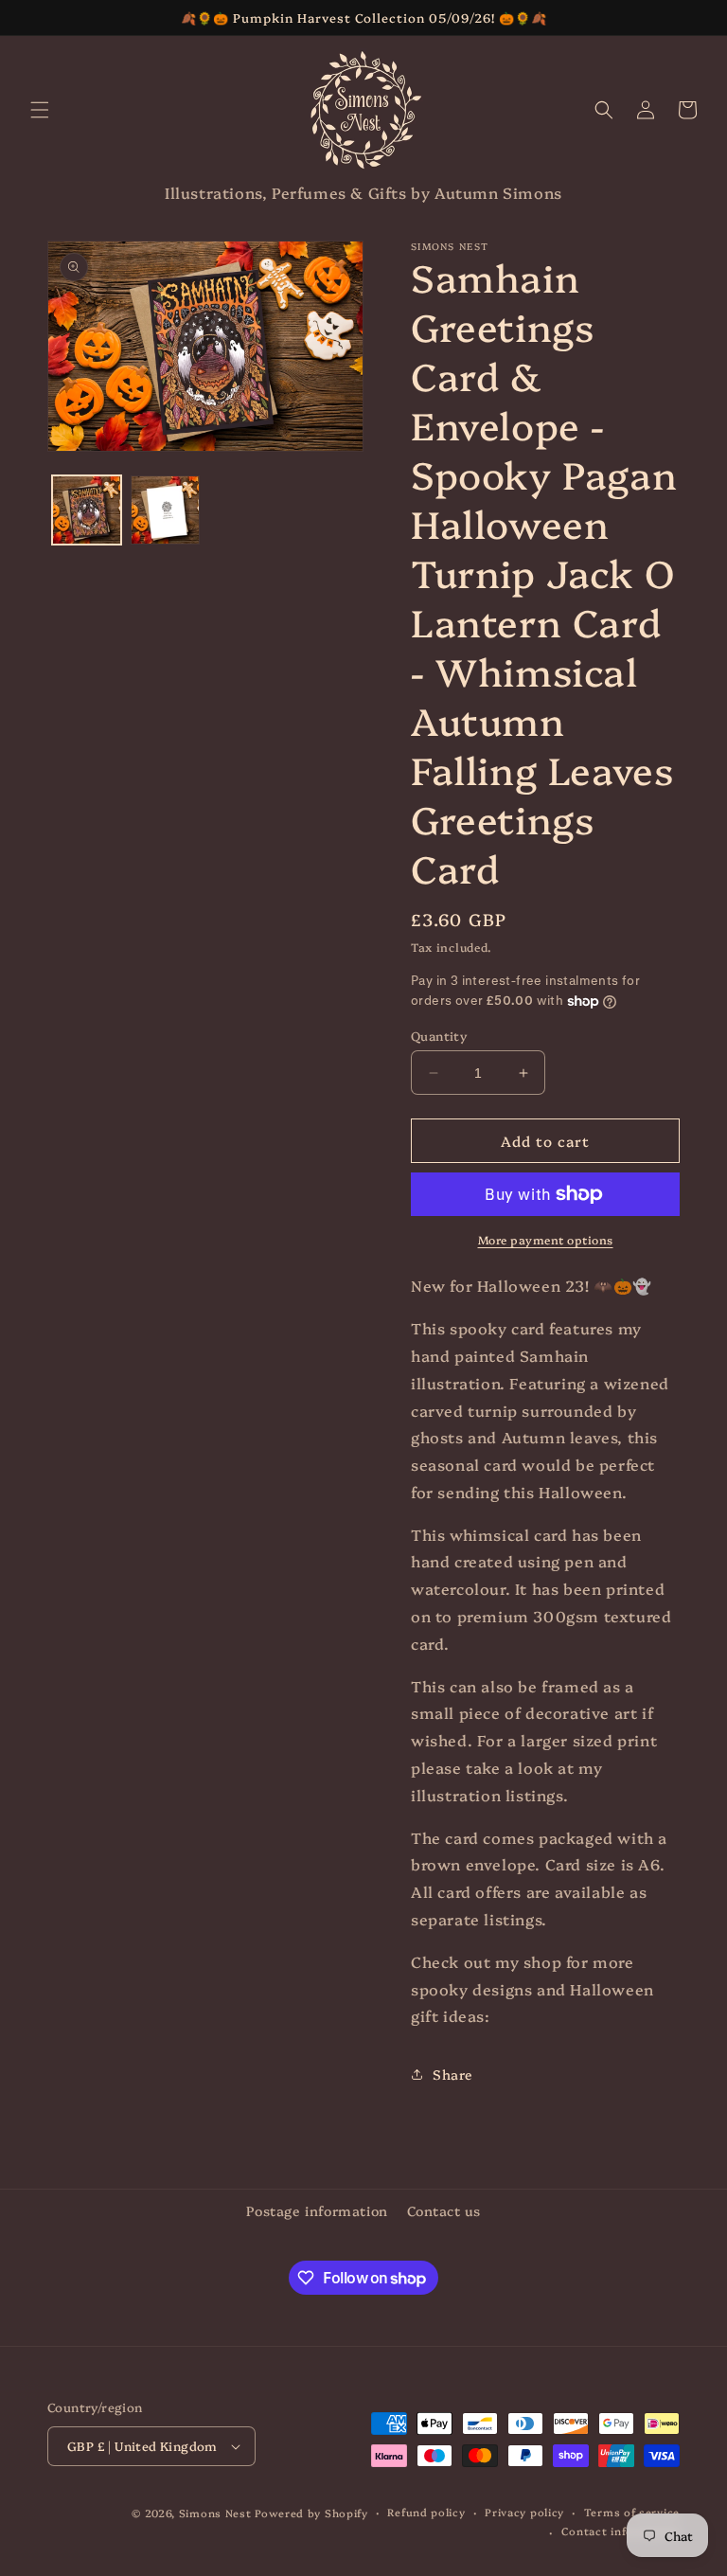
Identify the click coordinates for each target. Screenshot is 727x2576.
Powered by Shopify (311, 2513)
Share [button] (453, 2074)
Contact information (621, 2531)
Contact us (444, 2210)
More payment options (546, 1239)
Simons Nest (215, 2513)
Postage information (317, 2210)
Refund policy (426, 2512)
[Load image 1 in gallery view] (87, 510)
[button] (40, 110)
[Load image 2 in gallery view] (165, 510)
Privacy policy (524, 2512)
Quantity (439, 1035)
